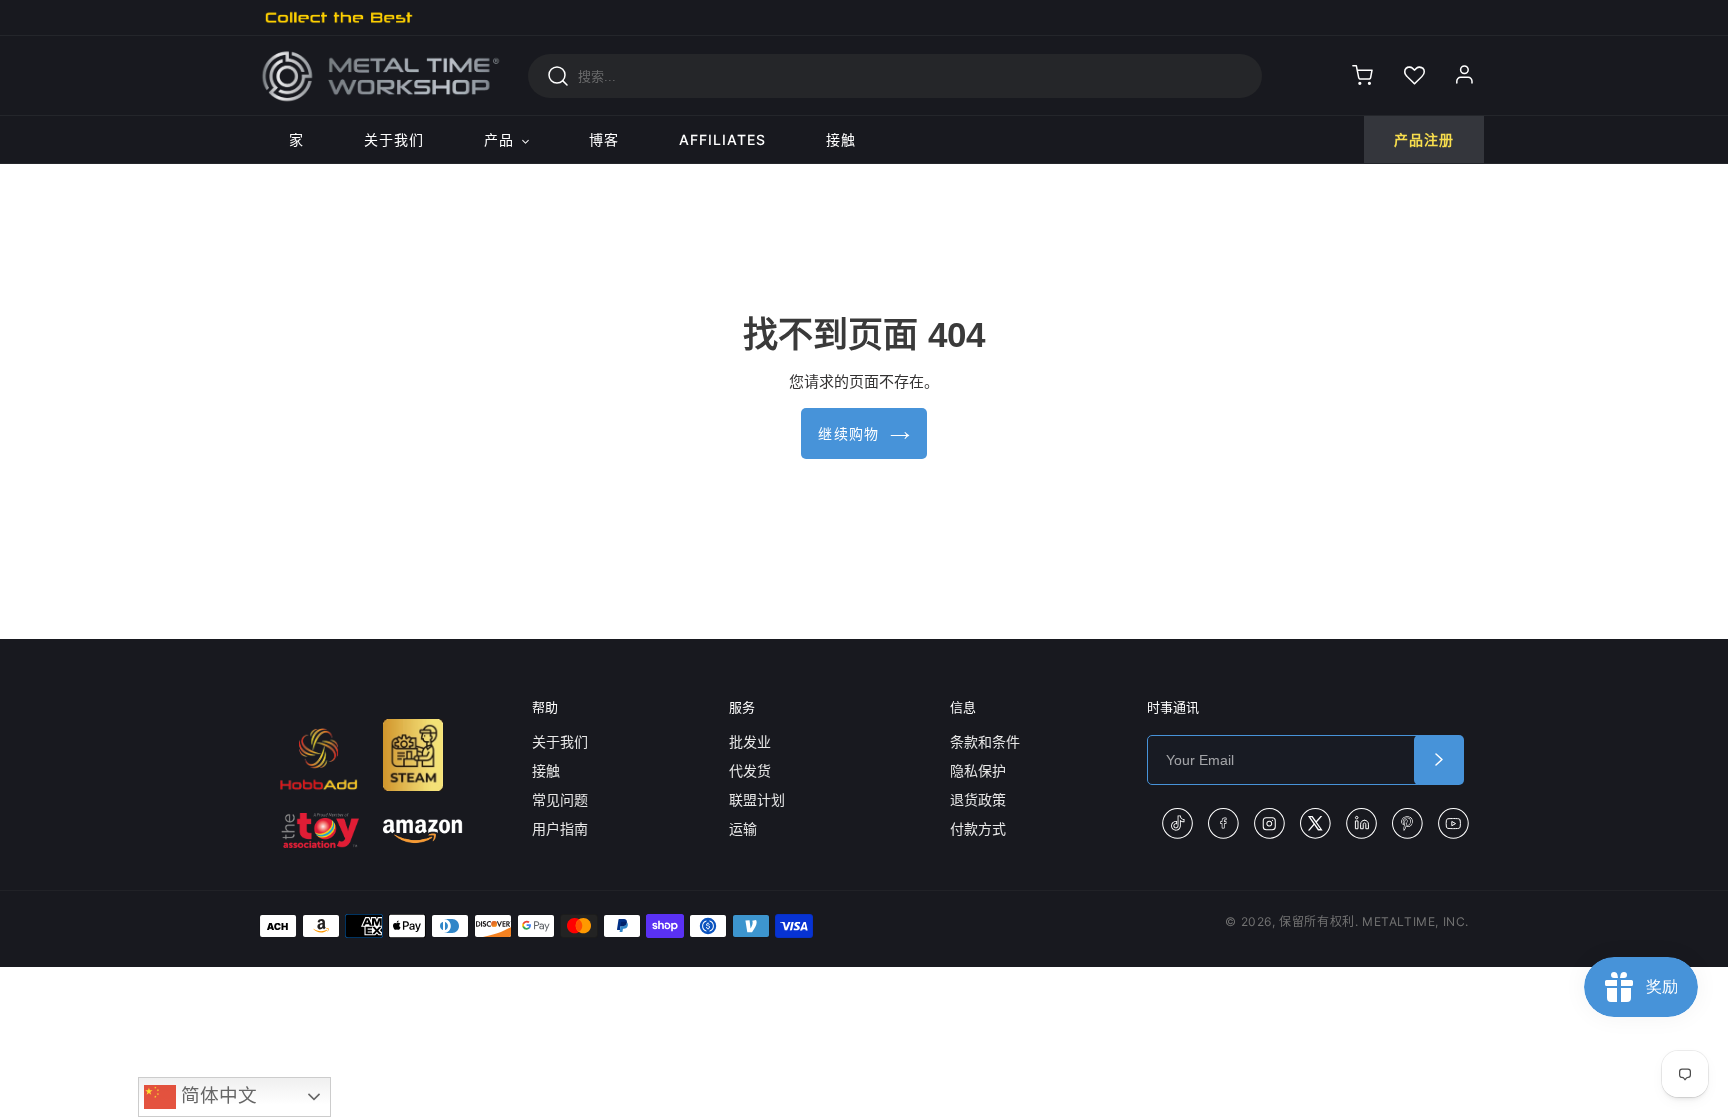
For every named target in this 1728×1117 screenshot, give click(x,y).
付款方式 (978, 828)
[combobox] (895, 76)
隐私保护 (978, 770)
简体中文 (216, 1095)
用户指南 (560, 828)
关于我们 (560, 741)
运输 (743, 828)
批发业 (750, 741)
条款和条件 (985, 741)
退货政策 (978, 799)
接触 (546, 770)
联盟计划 (757, 799)
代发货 (750, 770)
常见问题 (560, 799)
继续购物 (849, 433)
